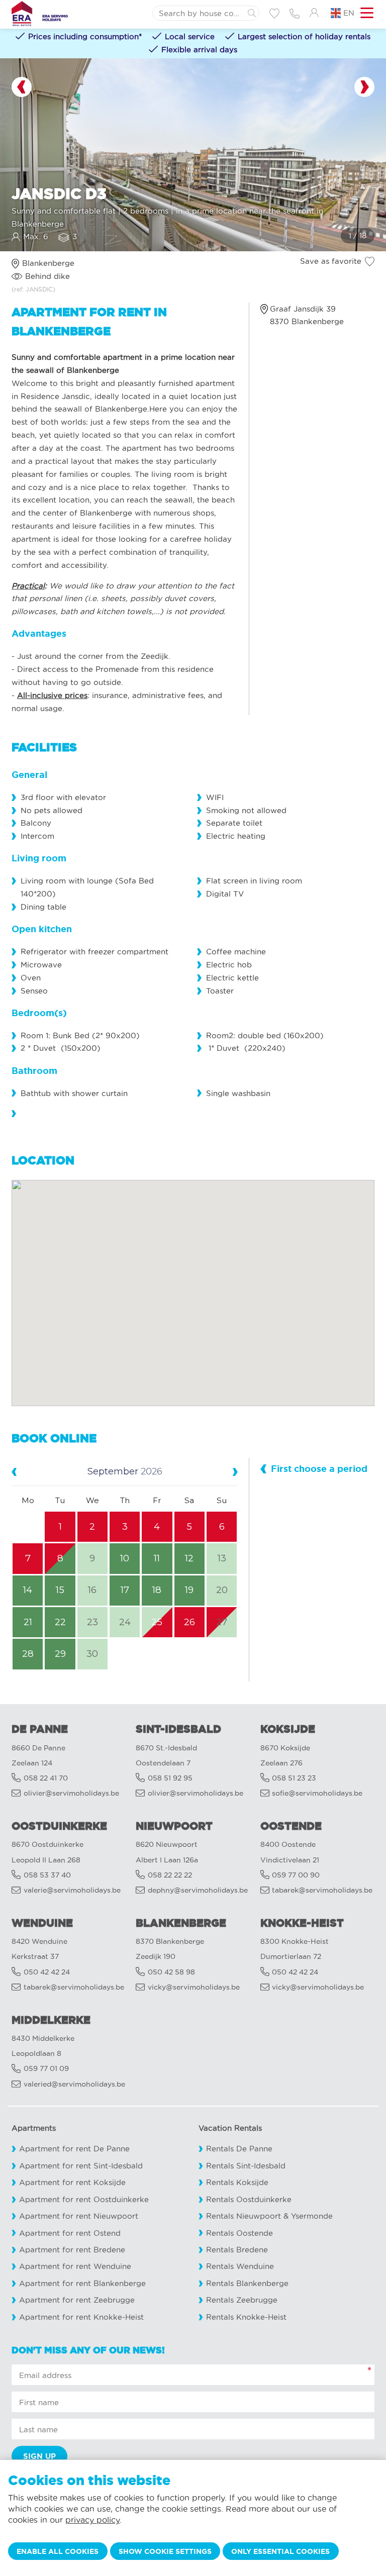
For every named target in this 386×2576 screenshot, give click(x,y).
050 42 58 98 (171, 1972)
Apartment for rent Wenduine (75, 2266)
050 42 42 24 (47, 1972)
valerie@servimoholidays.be (72, 1890)
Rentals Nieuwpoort (244, 2216)
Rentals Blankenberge (247, 2283)
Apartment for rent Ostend (70, 2233)
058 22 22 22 (170, 1875)
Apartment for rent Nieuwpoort (79, 2216)
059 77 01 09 (46, 2069)
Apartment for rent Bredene (72, 2250)
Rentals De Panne (239, 2149)
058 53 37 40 (47, 1875)
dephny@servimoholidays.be (198, 1890)
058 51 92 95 (170, 1778)
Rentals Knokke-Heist (246, 2317)
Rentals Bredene (237, 2250)
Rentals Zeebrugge (242, 2300)
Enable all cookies (58, 2551)
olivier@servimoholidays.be (71, 1793)
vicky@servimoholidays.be (194, 1987)
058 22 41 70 (46, 1778)
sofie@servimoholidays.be (317, 1793)
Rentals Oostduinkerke (249, 2199)
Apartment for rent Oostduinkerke (84, 2199)
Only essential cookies (280, 2551)
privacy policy (92, 2520)
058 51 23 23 (294, 1778)
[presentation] (22, 87)
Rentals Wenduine (240, 2266)
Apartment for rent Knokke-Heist (81, 2317)
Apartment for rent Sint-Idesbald (81, 2166)
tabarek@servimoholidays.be (322, 1890)
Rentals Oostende (239, 2233)
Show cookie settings (165, 2551)
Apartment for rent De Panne (74, 2149)
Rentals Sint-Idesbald (246, 2166)
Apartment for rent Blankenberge (82, 2283)
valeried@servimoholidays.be (74, 2084)
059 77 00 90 (296, 1875)
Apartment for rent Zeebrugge (77, 2300)
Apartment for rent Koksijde (72, 2182)
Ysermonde (312, 2216)
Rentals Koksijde (237, 2182)
